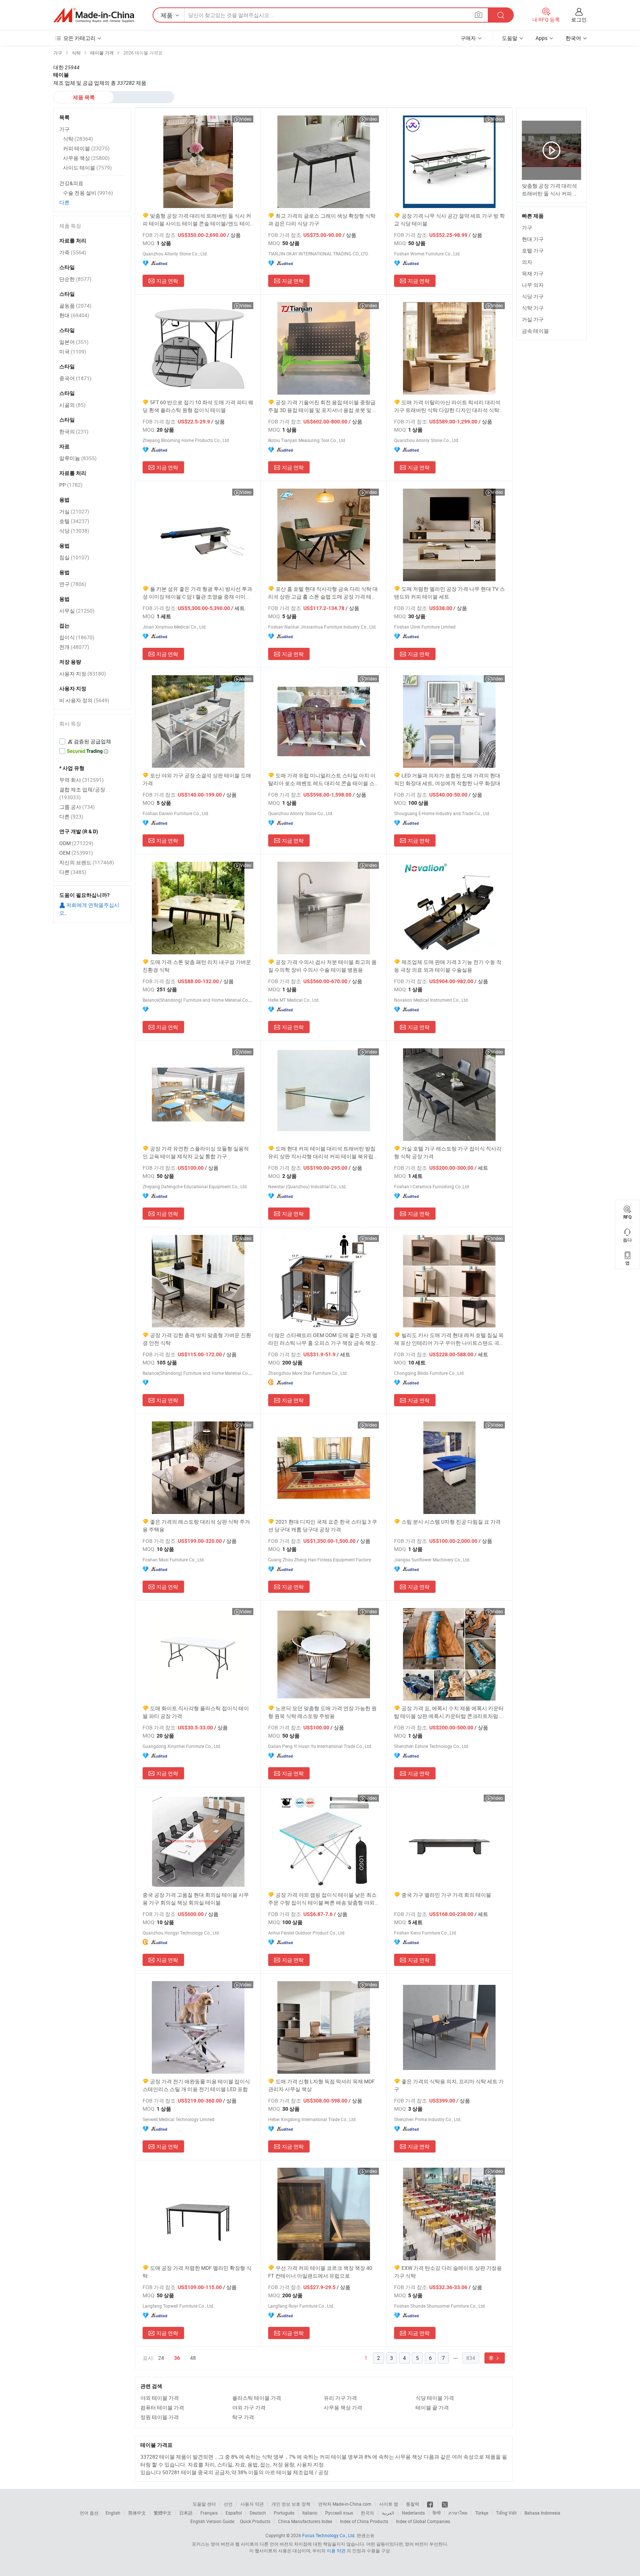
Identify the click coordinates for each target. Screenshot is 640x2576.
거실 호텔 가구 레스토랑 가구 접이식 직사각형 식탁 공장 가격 (448, 1152)
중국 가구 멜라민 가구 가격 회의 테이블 (446, 1895)
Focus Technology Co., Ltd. (329, 2535)
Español (234, 2513)
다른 (64, 202)
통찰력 (413, 2504)
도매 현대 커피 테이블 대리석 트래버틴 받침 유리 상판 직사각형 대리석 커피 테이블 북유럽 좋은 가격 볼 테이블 (322, 1153)
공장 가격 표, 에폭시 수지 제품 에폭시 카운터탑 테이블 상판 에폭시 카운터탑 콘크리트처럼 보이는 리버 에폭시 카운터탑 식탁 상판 (449, 1712)
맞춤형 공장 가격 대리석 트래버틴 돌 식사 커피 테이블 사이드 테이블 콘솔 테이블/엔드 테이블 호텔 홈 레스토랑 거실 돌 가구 (197, 220)
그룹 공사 (77, 807)
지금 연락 (167, 281)
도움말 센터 (204, 2504)
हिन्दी (437, 2513)
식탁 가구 (533, 308)
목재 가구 (533, 273)
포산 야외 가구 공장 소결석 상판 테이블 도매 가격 (197, 779)
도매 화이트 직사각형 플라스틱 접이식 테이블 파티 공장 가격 (196, 1712)
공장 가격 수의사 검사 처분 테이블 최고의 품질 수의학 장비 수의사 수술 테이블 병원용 (322, 966)
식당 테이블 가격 (435, 2398)
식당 (74, 531)
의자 (527, 262)
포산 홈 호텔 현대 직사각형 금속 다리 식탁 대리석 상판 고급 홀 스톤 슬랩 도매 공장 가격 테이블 (323, 593)
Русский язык (339, 2513)
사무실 (77, 611)
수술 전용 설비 (88, 193)
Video (246, 119)
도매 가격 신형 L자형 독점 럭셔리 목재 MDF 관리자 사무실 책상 (321, 2085)
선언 (228, 2504)
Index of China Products (364, 2521)
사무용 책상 (86, 158)
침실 (74, 557)
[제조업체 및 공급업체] (94, 15)
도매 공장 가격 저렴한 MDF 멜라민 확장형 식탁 (197, 2272)
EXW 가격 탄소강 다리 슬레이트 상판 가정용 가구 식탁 (448, 2272)
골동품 (75, 306)
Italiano (310, 2513)
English (113, 2513)
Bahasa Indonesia (542, 2513)
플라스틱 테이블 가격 (257, 2398)
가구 (527, 227)
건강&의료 (71, 183)
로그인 (579, 19)
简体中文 (137, 2513)
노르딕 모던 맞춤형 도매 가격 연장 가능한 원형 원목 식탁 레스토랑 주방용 (322, 1712)
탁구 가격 (243, 2417)
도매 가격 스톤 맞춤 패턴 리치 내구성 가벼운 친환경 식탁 (197, 966)
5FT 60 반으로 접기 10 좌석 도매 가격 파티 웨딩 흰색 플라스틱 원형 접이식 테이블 (198, 406)
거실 (74, 511)
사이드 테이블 (87, 168)
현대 (74, 315)
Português (284, 2513)
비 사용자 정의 (84, 700)
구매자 (468, 38)
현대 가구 (533, 239)
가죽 (73, 252)
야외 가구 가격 (249, 2407)
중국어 (75, 378)
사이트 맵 (389, 2504)
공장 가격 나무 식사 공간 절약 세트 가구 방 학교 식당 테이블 (449, 220)
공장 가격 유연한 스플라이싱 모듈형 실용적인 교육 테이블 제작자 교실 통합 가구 (196, 1152)
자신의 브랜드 (87, 862)
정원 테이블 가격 (160, 2417)
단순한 (75, 279)
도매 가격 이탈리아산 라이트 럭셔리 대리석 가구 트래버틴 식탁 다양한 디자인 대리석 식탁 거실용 (447, 406)
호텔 (74, 521)
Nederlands (413, 2513)
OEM (76, 853)
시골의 (72, 405)
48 (193, 2358)
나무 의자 (533, 285)
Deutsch (258, 2513)
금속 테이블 (535, 331)
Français (209, 2513)
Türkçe (482, 2513)
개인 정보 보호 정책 (291, 2504)
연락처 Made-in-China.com (345, 2504)
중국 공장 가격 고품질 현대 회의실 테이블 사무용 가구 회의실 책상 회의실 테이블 (196, 1899)
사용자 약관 (252, 2504)
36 (177, 2358)
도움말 (510, 38)
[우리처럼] (431, 2504)
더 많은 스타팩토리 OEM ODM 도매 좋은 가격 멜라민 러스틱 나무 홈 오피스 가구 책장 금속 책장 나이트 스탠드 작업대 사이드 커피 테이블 (323, 1339)
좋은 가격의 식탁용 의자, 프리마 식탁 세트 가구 (449, 2085)
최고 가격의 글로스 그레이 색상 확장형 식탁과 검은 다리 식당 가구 (322, 220)
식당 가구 (533, 296)
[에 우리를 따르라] (445, 2504)
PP (71, 485)
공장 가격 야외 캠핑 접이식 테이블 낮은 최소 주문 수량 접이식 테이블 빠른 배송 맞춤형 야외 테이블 (322, 1899)
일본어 (74, 342)
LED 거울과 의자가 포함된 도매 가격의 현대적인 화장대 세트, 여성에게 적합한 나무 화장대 (447, 779)
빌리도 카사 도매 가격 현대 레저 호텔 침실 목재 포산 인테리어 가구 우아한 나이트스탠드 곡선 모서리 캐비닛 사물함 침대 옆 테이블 (449, 1339)
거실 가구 (533, 319)
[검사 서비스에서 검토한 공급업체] (92, 741)
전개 (74, 647)
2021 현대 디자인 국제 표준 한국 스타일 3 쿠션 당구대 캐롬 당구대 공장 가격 (323, 1525)
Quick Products (255, 2521)
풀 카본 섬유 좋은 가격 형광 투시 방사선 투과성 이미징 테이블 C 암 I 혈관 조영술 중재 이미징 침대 (197, 593)
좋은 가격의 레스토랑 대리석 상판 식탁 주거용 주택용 (196, 1525)
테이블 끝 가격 (432, 2407)
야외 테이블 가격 (160, 2398)
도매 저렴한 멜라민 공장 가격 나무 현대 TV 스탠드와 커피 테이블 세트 (449, 593)
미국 (73, 351)
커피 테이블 (86, 148)
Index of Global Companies (423, 2521)
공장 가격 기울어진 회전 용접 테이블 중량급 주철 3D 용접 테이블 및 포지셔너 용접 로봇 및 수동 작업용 (323, 406)
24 (161, 2358)
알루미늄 (78, 458)
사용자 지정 (83, 674)
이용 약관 (336, 2550)
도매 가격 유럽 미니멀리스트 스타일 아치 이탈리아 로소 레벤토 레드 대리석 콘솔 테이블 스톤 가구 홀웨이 (322, 779)
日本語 (186, 2513)
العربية (388, 2513)
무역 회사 (81, 780)
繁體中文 (163, 2513)
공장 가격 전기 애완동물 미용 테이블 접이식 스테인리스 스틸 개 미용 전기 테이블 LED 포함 (196, 2085)
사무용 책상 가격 (343, 2407)
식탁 (78, 139)
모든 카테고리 (79, 38)
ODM (76, 843)
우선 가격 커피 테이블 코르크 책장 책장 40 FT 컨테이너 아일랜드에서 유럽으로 (320, 2272)
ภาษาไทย (458, 2513)
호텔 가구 (533, 250)
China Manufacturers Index (305, 2521)
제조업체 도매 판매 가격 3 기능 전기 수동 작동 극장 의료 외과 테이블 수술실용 (448, 966)
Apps (541, 38)
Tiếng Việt (506, 2513)
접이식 (77, 637)
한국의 (74, 431)
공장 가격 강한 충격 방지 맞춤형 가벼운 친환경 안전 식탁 (197, 1339)
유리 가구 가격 (340, 2398)
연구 (73, 584)
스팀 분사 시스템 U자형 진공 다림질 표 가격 (451, 1522)
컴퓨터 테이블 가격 (162, 2407)
